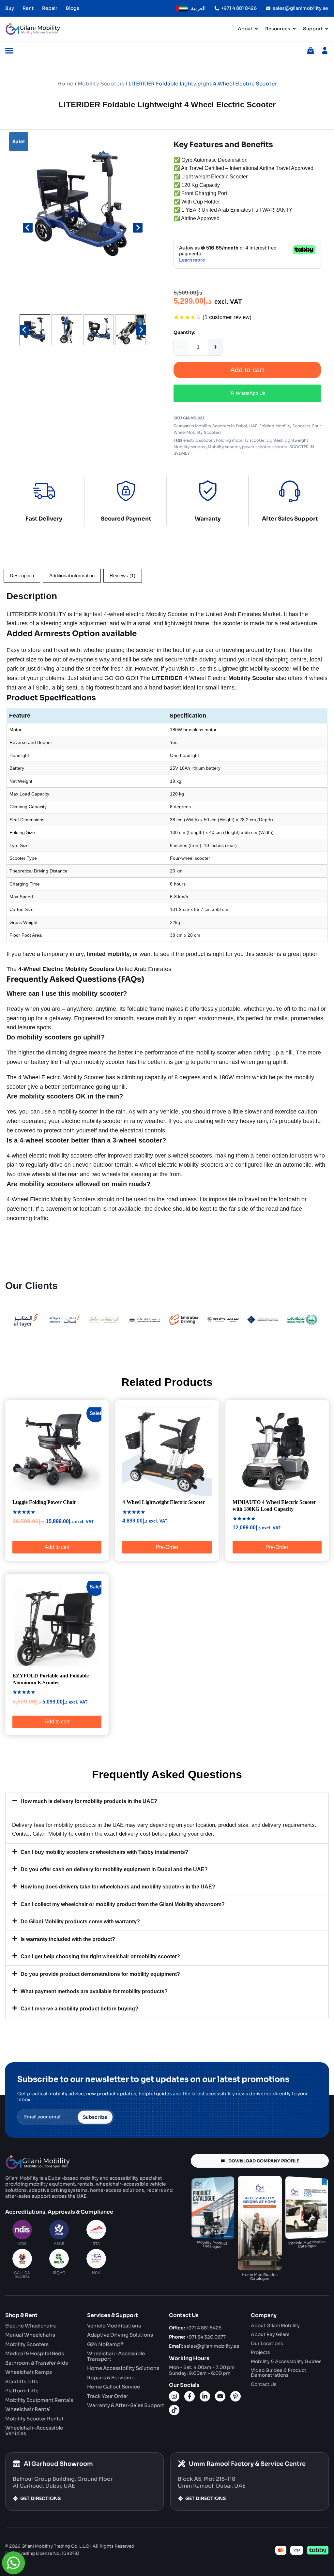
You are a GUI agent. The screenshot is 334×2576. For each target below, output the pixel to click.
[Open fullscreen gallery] (139, 306)
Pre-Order (167, 1547)
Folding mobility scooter (240, 440)
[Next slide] (138, 228)
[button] (35, 330)
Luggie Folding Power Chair (44, 1502)
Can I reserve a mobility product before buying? (79, 2009)
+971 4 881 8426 (195, 2328)
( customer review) (227, 317)
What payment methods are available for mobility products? (94, 1991)
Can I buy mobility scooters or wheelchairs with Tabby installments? (104, 1852)
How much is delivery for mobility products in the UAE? (89, 1801)
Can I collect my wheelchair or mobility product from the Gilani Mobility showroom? (123, 1904)
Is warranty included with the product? (68, 1939)
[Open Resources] (294, 29)
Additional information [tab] (72, 576)
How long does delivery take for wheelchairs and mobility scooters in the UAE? (118, 1887)
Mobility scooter (224, 447)
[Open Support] (326, 29)
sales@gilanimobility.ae (204, 2346)
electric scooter (199, 440)
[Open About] (256, 29)
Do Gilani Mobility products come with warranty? (80, 1922)
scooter (280, 447)
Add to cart (247, 370)
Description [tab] (22, 576)
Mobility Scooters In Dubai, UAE (226, 426)
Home (65, 84)
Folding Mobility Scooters (285, 426)
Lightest (274, 440)
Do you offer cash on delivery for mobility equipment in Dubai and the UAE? (114, 1869)
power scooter (256, 447)
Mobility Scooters (101, 84)
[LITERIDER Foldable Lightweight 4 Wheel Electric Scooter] (83, 206)
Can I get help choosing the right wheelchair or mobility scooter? (100, 1956)
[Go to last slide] (28, 228)
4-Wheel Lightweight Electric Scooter (164, 1502)
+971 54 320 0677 (197, 2337)
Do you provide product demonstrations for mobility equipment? (100, 1974)
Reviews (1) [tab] (122, 576)
